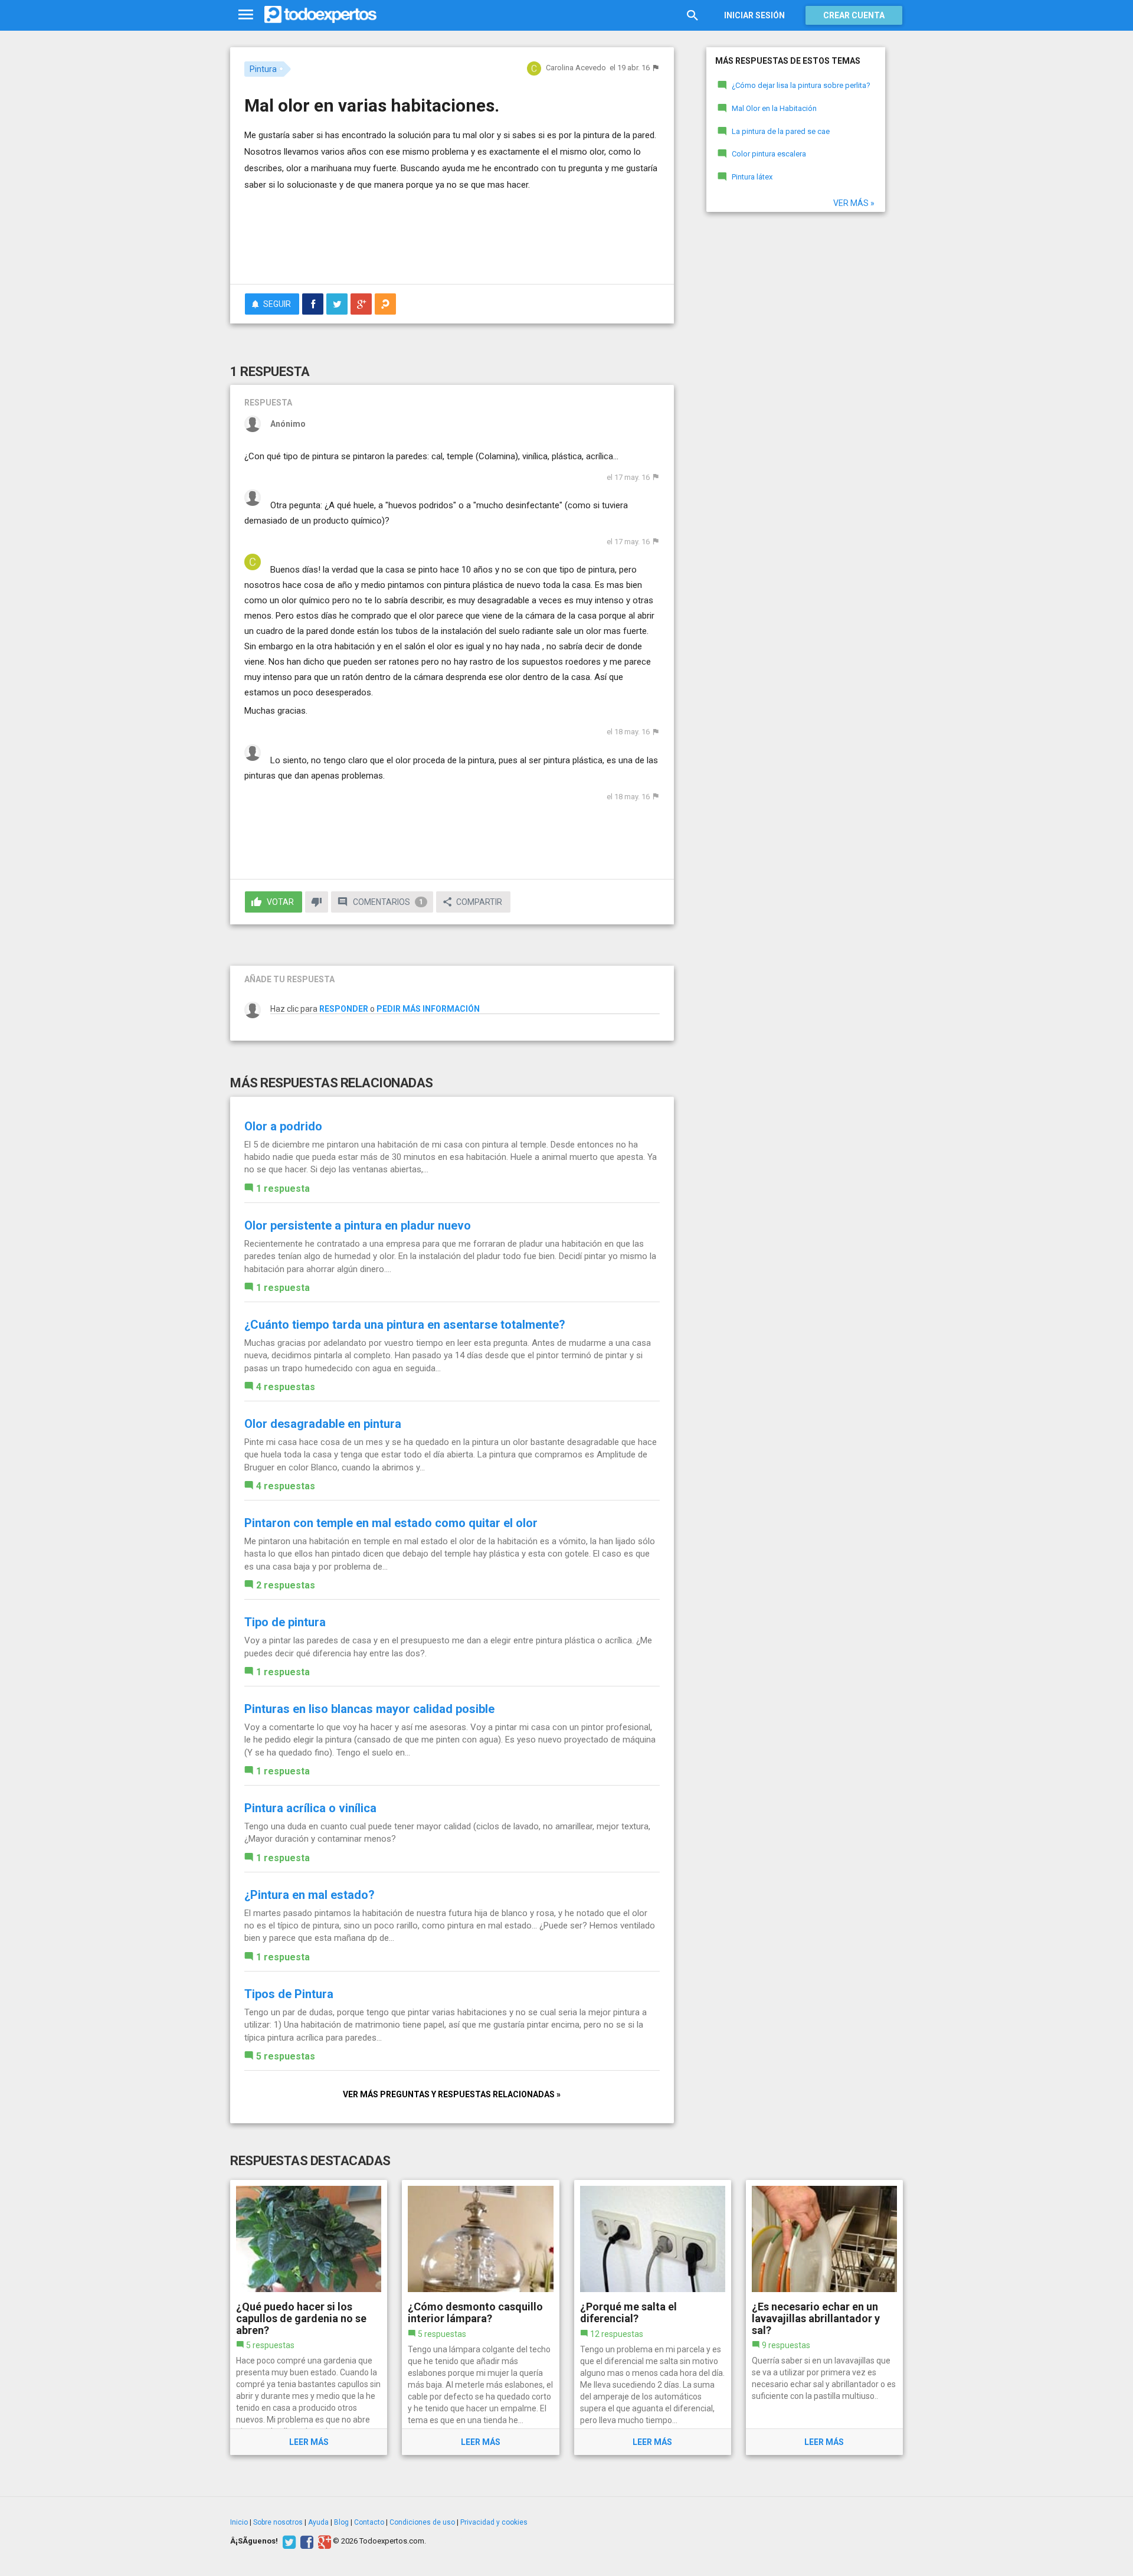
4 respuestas (286, 1387)
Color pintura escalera (769, 154)
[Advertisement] (452, 243)
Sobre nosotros (278, 2522)
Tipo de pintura (285, 1622)
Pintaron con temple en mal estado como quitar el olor (391, 1523)
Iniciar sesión (754, 15)
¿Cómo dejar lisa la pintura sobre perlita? (801, 85)
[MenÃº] (246, 15)
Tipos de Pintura (289, 1994)
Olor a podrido (283, 1126)
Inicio (239, 2522)
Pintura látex (752, 177)
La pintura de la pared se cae (781, 131)
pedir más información (428, 1009)
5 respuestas (286, 2056)
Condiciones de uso (422, 2522)
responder (344, 1009)
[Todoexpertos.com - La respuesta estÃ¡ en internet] (320, 15)
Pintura (263, 69)
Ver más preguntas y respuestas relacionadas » (452, 2094)
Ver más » (854, 203)
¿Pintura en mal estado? (310, 1895)
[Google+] (323, 2541)
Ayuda (318, 2522)
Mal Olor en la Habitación (774, 108)
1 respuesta (283, 1189)
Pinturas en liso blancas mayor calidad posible (369, 1709)
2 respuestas (286, 1585)
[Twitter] (288, 2541)
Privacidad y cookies (494, 2522)
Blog (341, 2522)
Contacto (369, 2522)
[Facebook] (305, 2541)
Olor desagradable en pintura (323, 1424)
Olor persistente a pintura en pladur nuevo (358, 1225)
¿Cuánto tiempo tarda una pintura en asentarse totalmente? (405, 1325)
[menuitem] (313, 304)
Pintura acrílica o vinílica (310, 1808)
